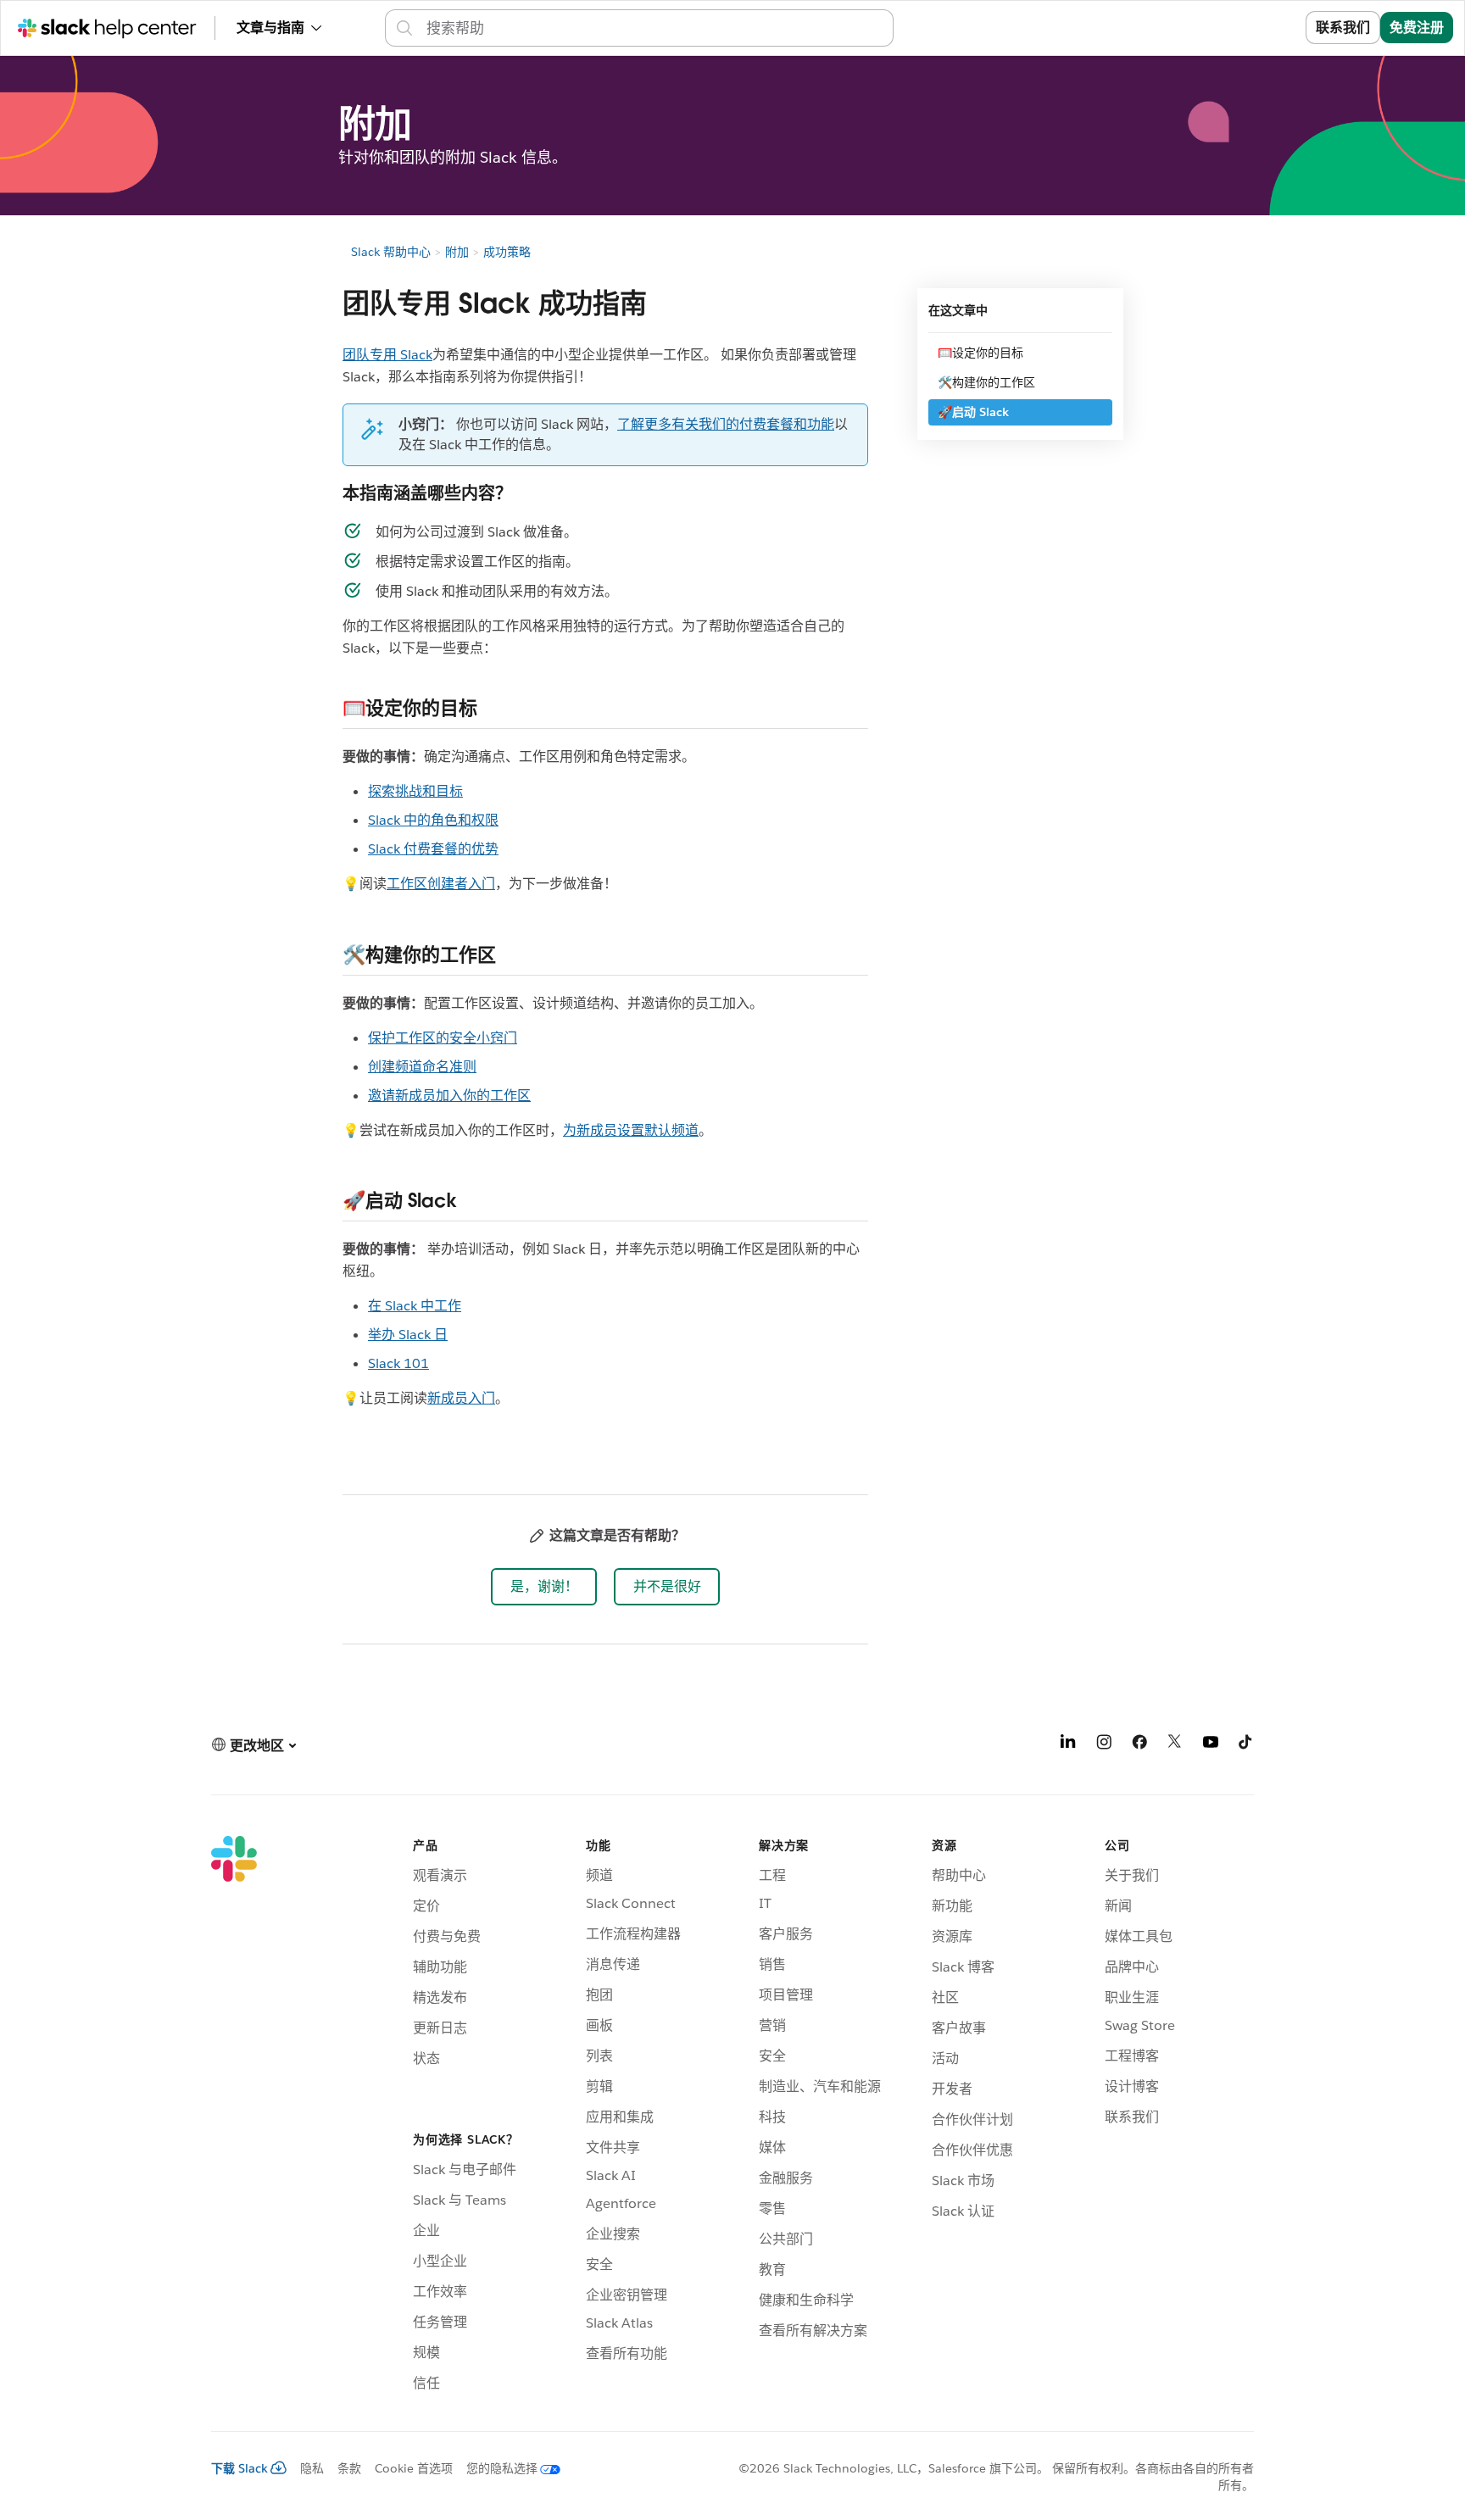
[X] (1175, 1745)
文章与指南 (270, 28)
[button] (544, 1587)
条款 (349, 2468)
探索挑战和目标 (415, 791)
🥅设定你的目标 (980, 353)
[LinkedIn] (1068, 1745)
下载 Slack (240, 2468)
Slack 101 (398, 1363)
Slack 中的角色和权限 (433, 820)
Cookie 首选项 (414, 2468)
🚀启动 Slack (973, 412)
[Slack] (234, 2117)
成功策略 (507, 252)
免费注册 (1417, 28)
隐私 (312, 2468)
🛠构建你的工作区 (986, 382)
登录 (1271, 28)
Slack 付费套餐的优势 (433, 849)
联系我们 (1343, 28)
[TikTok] (1246, 1745)
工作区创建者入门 (441, 884)
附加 (457, 252)
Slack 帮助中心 (391, 252)
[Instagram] (1104, 1745)
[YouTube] (1211, 1745)
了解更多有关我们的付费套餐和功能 (726, 424)
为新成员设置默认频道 (631, 1130)
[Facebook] (1139, 1745)
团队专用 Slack (387, 355)
